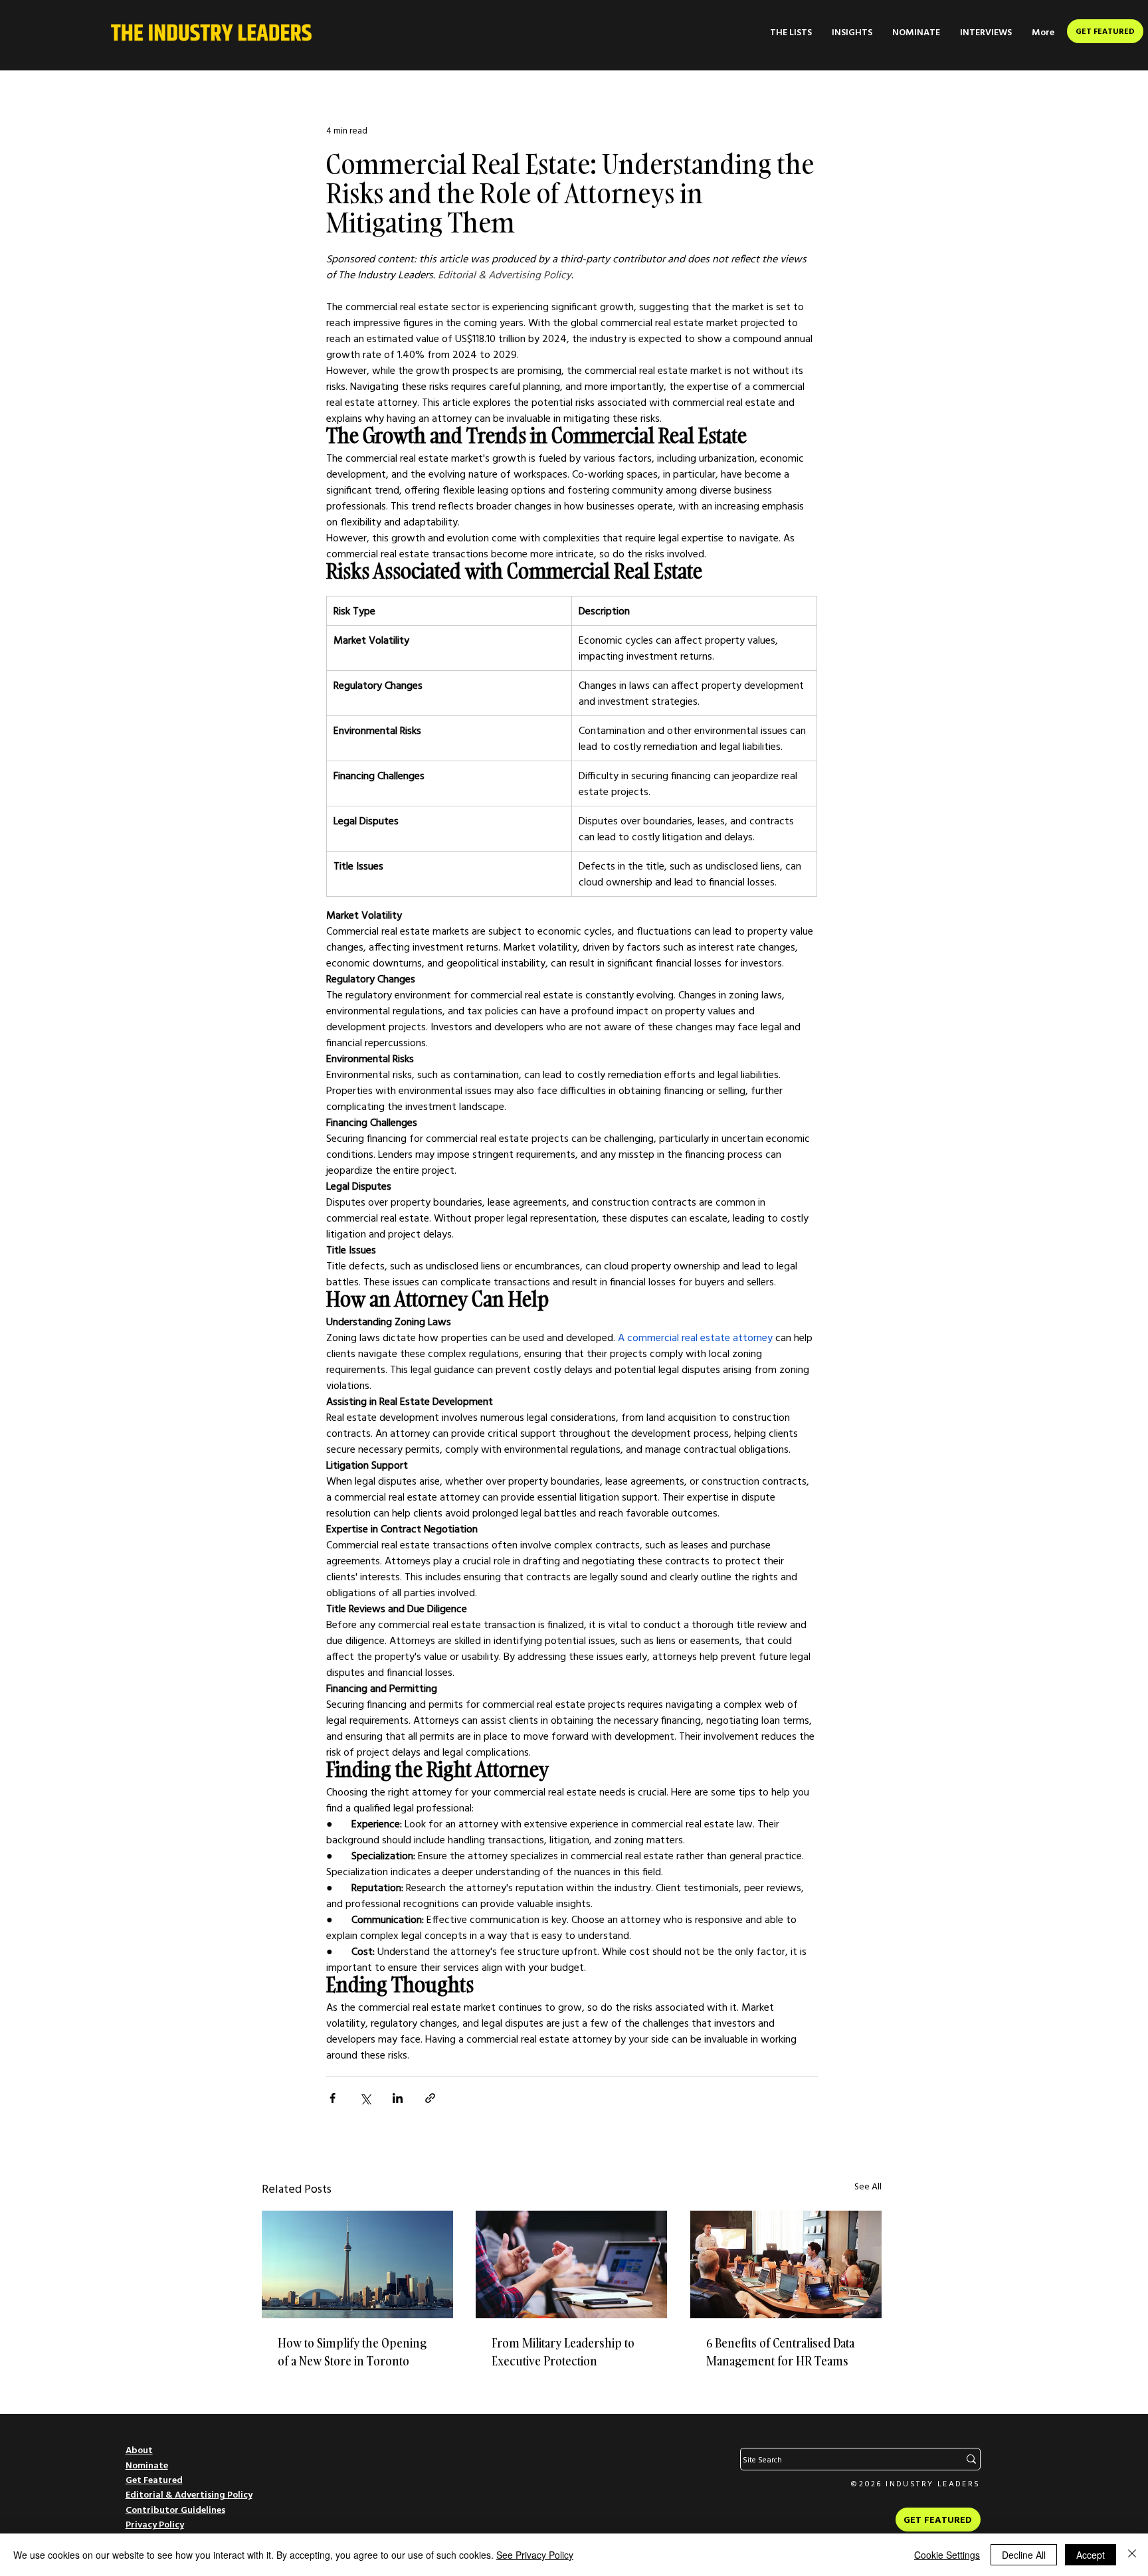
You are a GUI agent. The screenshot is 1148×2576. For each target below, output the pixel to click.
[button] (791, 32)
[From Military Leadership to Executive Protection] (571, 2264)
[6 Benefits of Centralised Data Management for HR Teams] (786, 2264)
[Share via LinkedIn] (398, 2098)
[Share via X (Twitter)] (365, 2098)
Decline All (1024, 2555)
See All (868, 2186)
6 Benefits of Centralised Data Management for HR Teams (780, 2352)
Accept (1091, 2555)
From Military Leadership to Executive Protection (563, 2352)
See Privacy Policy (535, 2555)
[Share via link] (430, 2098)
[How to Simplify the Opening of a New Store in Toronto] (357, 2264)
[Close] (1132, 2555)
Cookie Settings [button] (947, 2555)
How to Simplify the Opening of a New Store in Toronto (352, 2352)
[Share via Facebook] (333, 2098)
